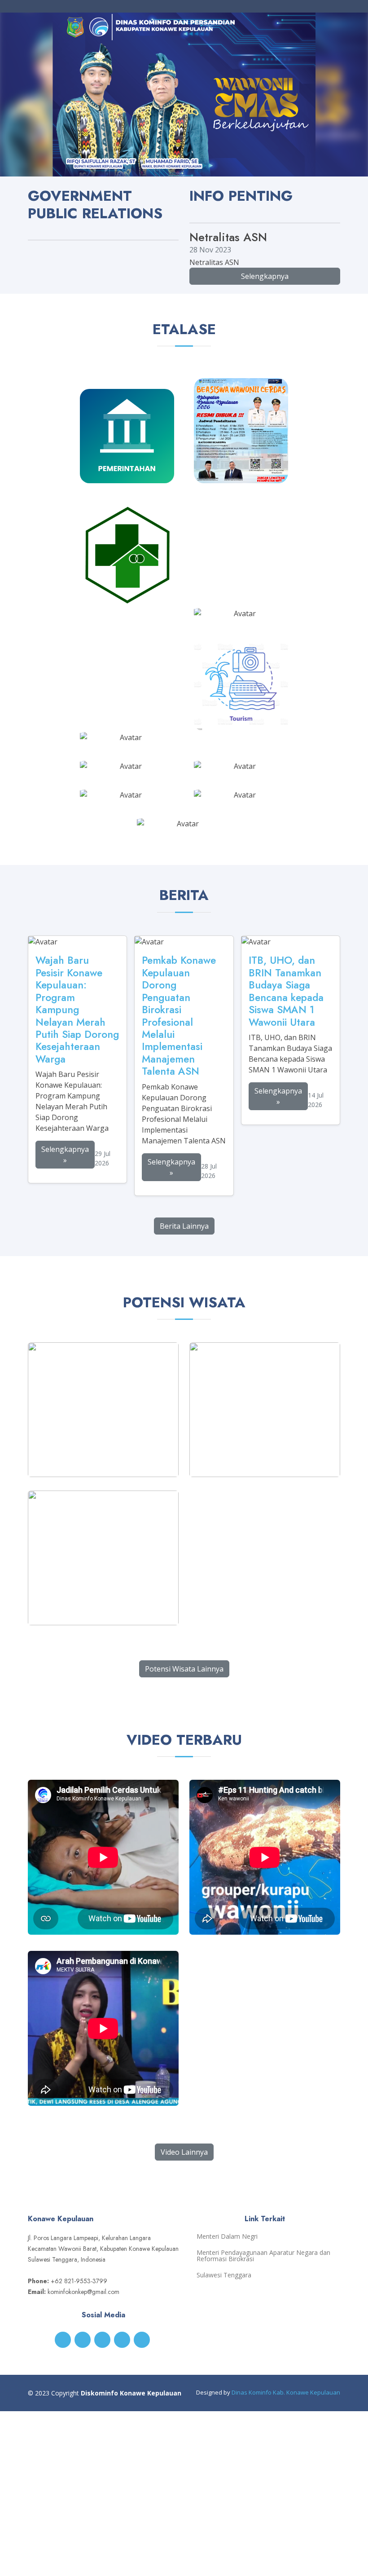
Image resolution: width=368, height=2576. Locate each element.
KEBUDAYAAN (184, 817)
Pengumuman (127, 789)
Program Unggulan (241, 789)
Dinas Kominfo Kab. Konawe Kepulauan (286, 2392)
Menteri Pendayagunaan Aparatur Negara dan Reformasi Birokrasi (263, 2256)
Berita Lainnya (184, 1226)
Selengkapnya (265, 276)
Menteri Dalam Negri (227, 2236)
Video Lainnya (184, 2152)
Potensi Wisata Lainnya (184, 1669)
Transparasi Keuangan (241, 760)
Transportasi (241, 607)
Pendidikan (241, 472)
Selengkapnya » (65, 1155)
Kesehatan (127, 595)
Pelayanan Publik (127, 760)
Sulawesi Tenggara (224, 2275)
